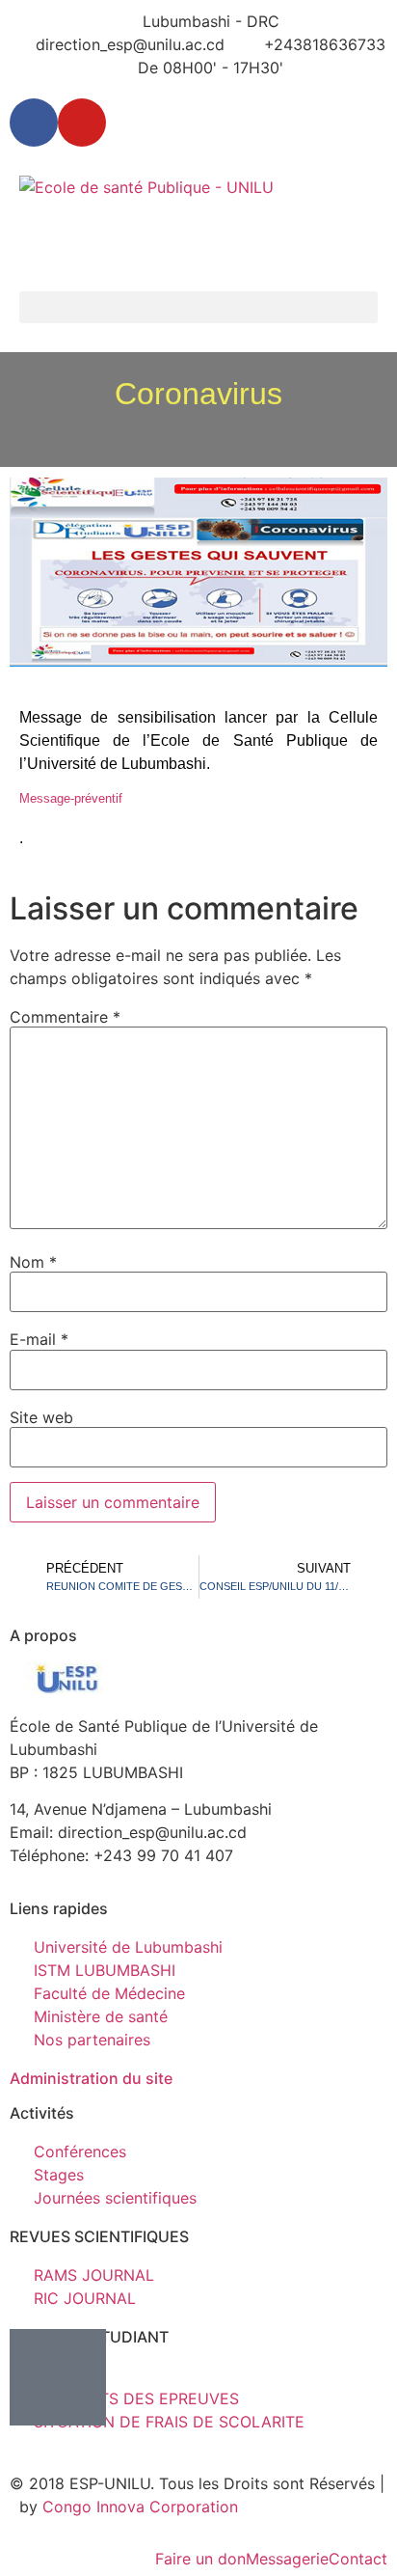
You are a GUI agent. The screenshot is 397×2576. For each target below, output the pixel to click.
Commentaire (65, 1017)
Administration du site (91, 2078)
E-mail (39, 1339)
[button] (198, 307)
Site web (41, 1417)
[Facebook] (34, 123)
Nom (33, 1262)
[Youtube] (82, 123)
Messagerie (287, 2559)
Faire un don (200, 2559)
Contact (358, 2559)
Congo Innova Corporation (140, 2507)
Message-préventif (71, 798)
